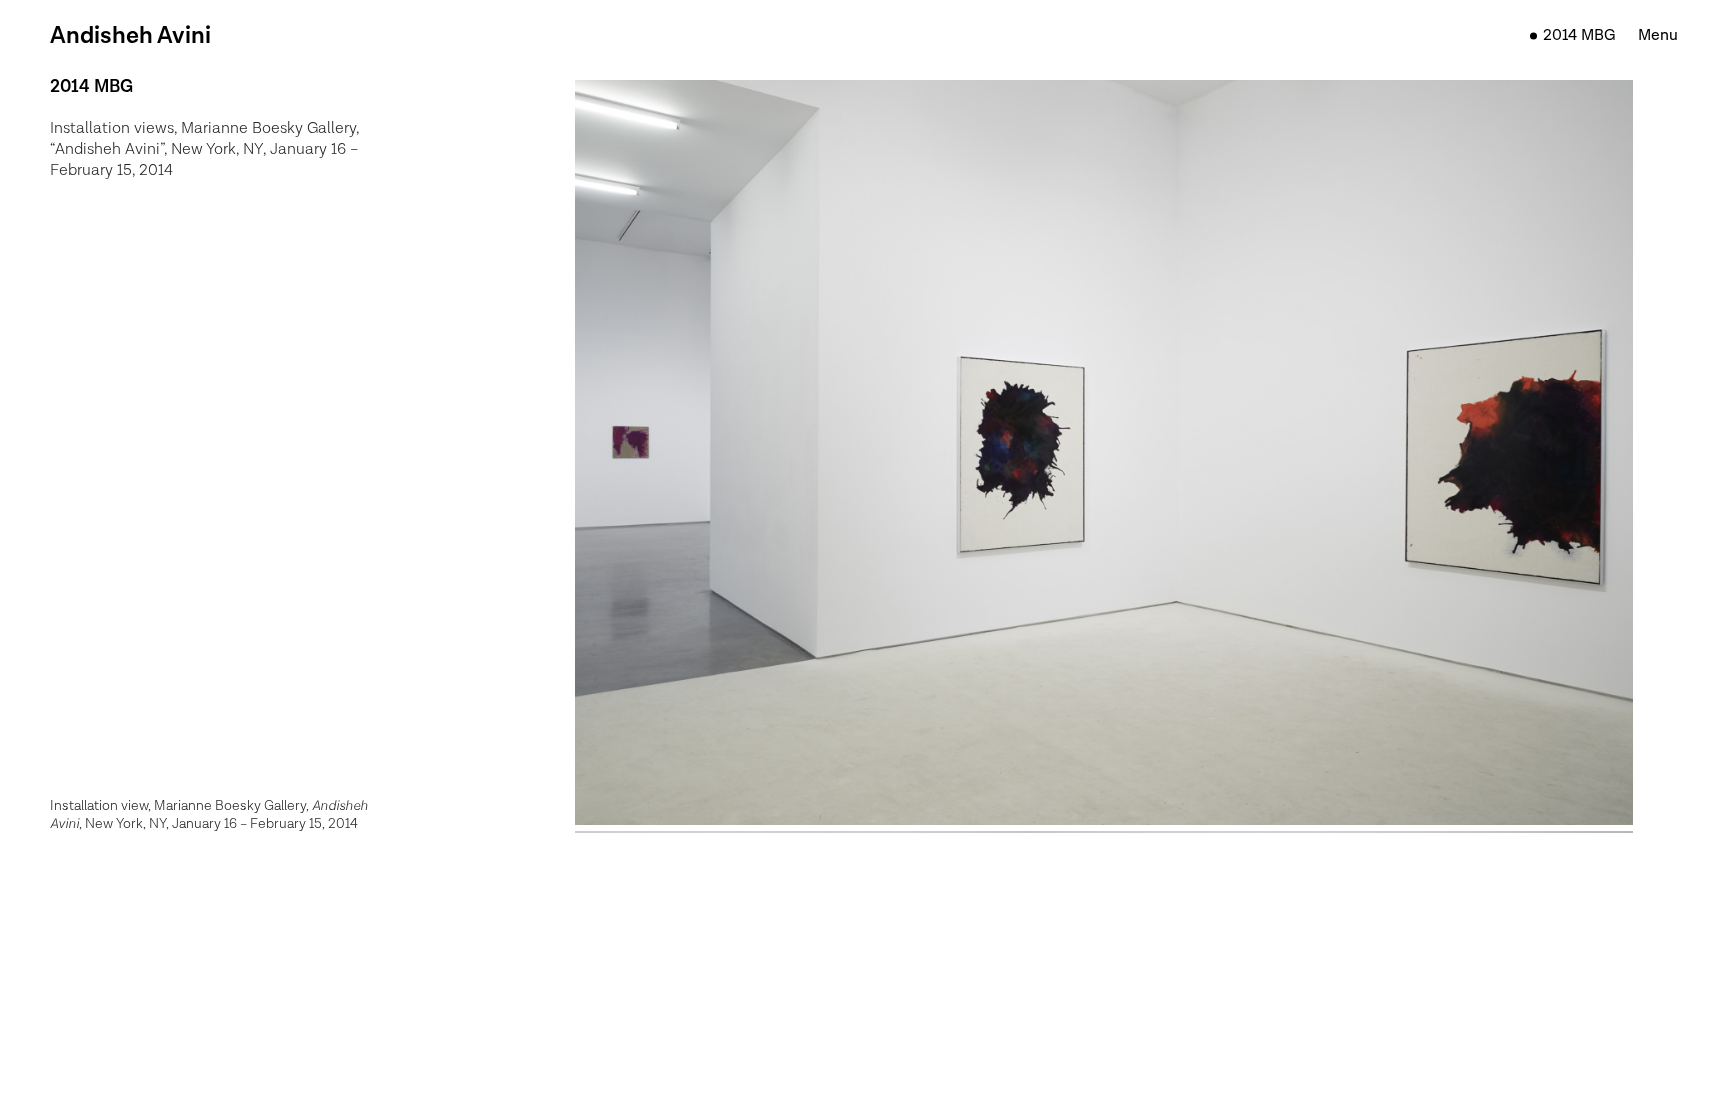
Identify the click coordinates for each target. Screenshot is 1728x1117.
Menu (1658, 35)
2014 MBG (1579, 35)
